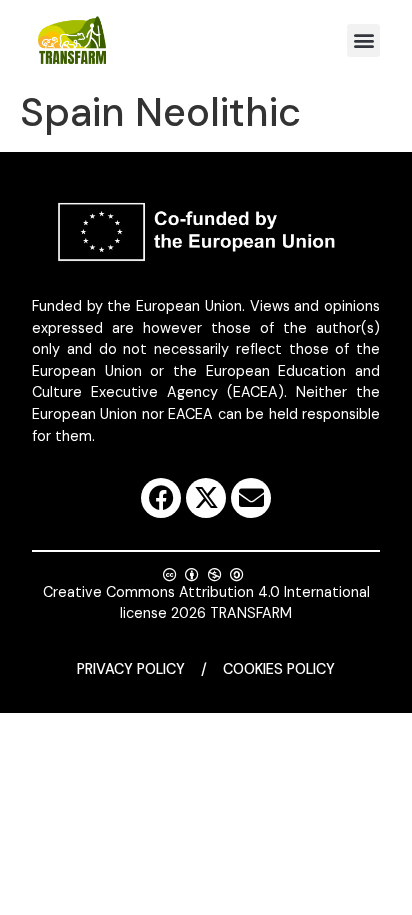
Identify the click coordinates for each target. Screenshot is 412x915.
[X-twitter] (206, 498)
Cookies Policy (279, 669)
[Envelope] (251, 498)
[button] (363, 40)
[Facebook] (161, 498)
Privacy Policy (131, 669)
